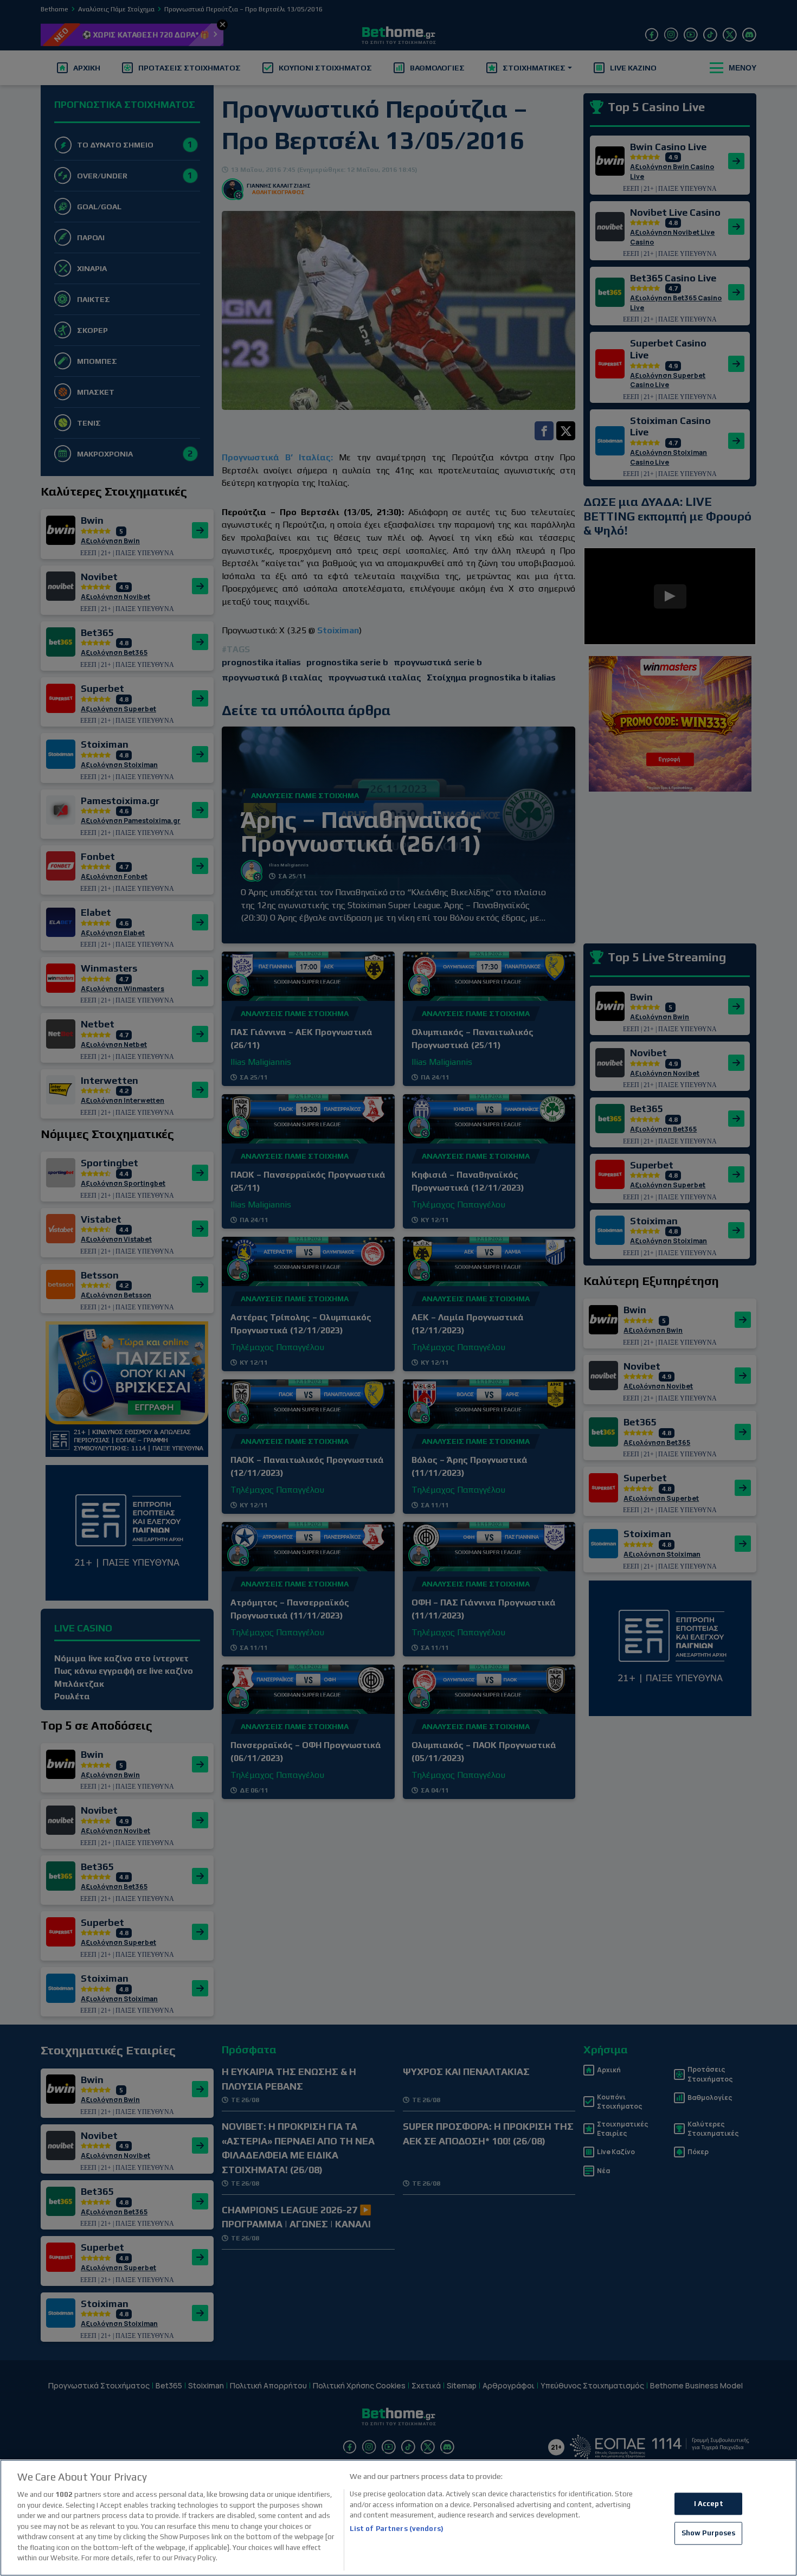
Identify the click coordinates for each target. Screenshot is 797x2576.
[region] (398, 2518)
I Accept (709, 2504)
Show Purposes (709, 2533)
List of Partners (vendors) (397, 2529)
